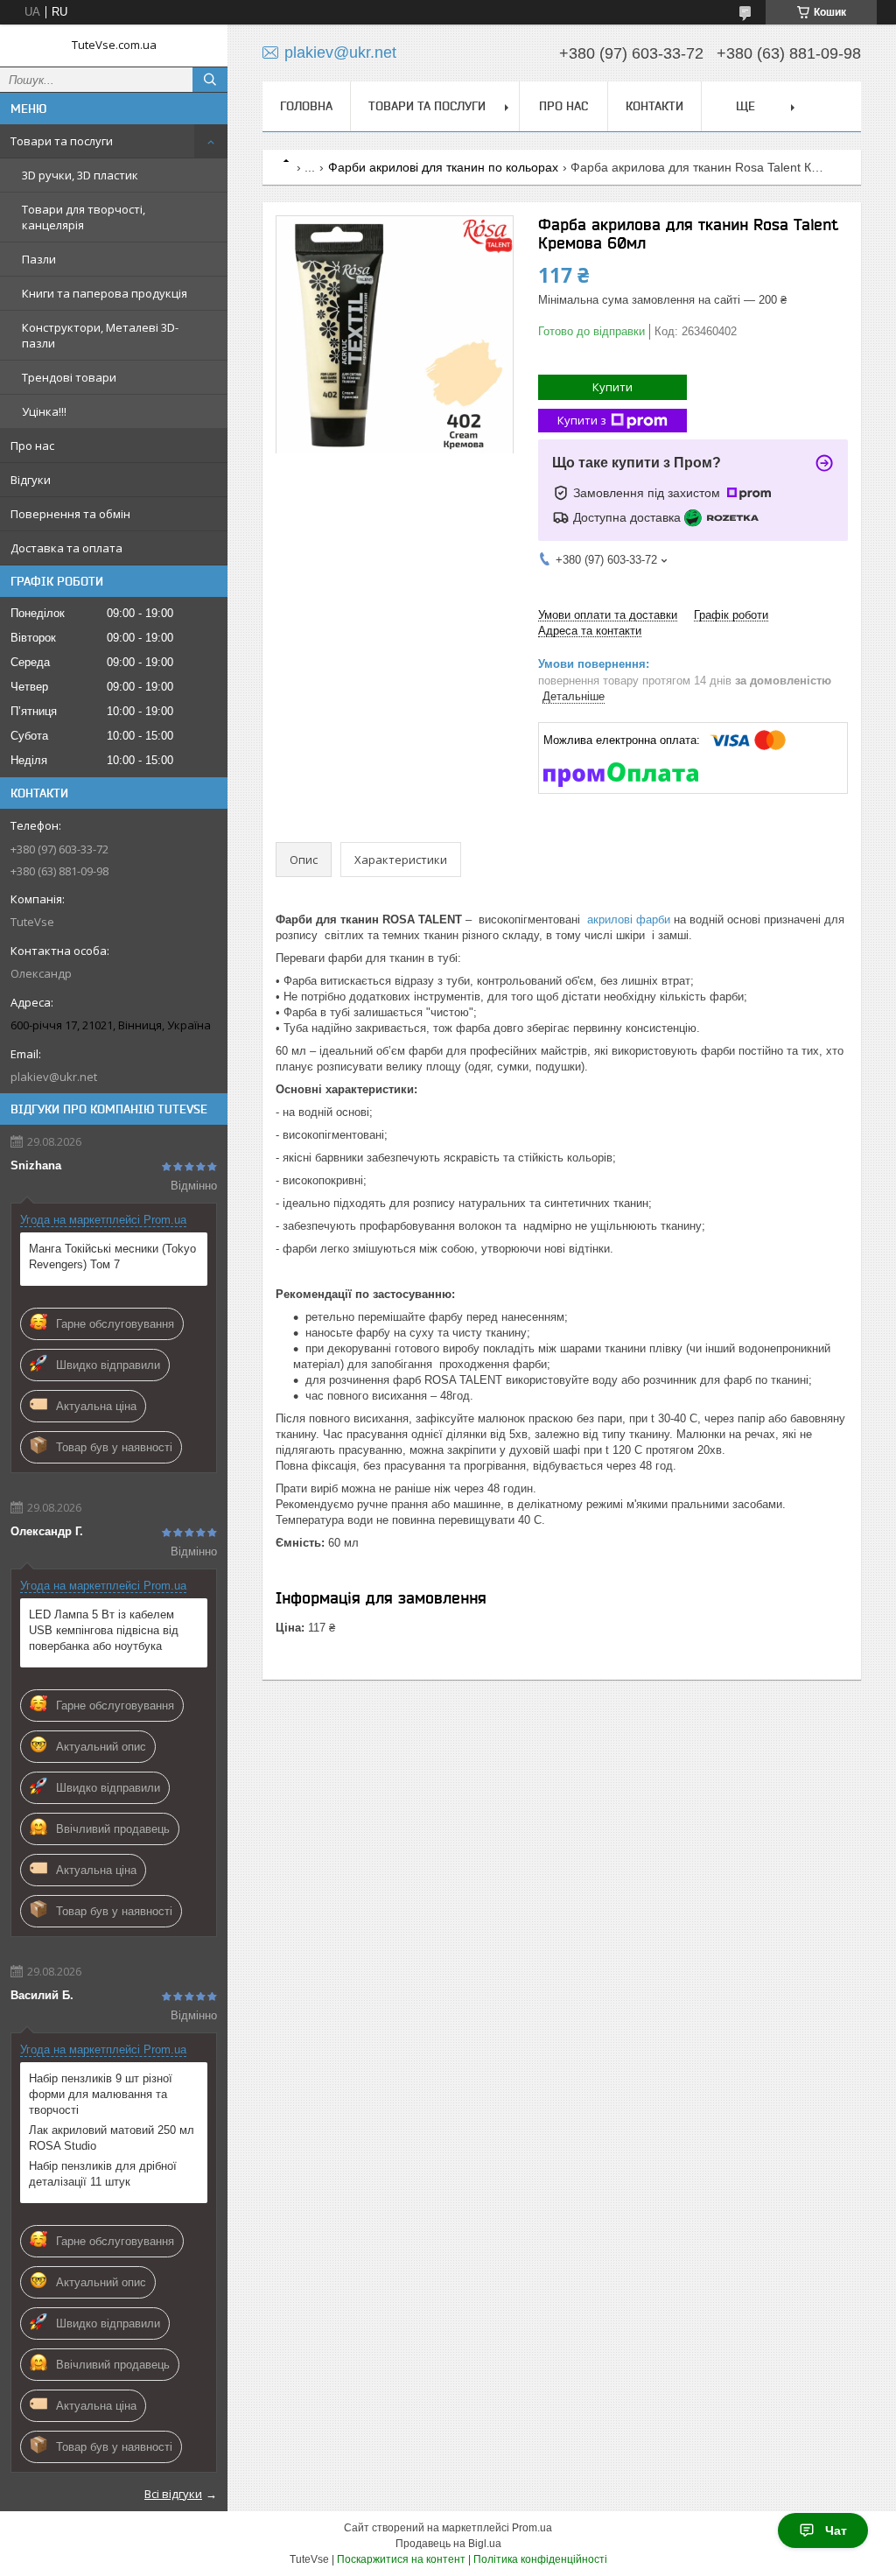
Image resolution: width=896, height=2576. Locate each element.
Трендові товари (69, 377)
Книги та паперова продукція (105, 293)
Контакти (654, 106)
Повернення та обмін (70, 514)
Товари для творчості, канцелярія (84, 217)
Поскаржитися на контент (401, 2559)
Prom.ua (532, 2528)
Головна (306, 106)
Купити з (582, 420)
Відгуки (31, 480)
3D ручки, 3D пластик (80, 175)
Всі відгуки (173, 2494)
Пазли (39, 259)
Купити (612, 387)
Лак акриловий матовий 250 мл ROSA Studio (112, 2138)
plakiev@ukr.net (54, 1077)
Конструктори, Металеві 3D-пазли (100, 335)
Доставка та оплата (66, 548)
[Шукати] (210, 80)
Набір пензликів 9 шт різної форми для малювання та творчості (101, 2094)
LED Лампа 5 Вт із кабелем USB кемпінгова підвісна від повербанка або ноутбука (104, 1630)
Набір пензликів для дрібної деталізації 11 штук (103, 2174)
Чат (836, 2530)
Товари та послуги (62, 141)
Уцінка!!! (44, 411)
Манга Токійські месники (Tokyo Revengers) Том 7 (112, 1256)
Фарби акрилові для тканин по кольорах (443, 167)
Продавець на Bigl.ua (448, 2544)
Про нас (32, 446)
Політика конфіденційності (540, 2559)
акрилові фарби (629, 919)
